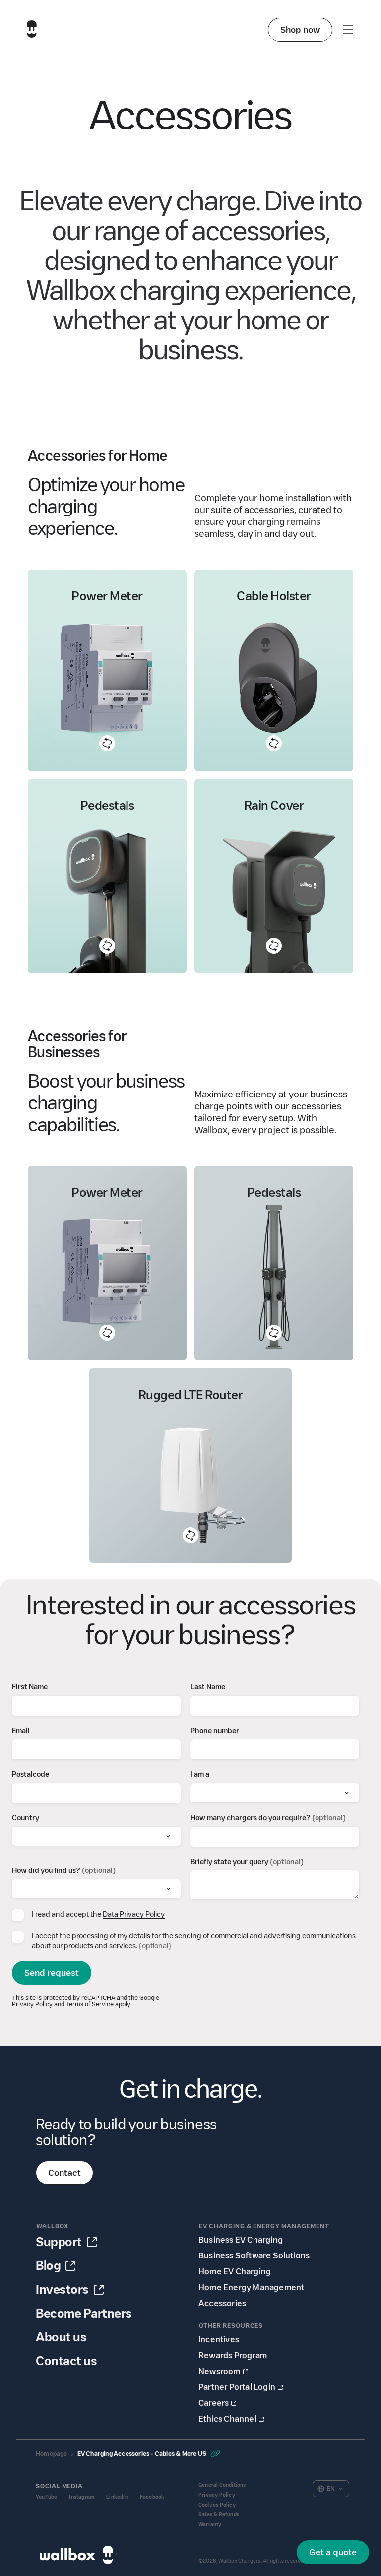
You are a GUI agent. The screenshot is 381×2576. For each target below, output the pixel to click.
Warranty (210, 2525)
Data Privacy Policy (134, 1914)
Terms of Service (90, 2004)
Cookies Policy (217, 2505)
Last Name (208, 1687)
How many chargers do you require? (268, 1818)
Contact (64, 2173)
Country (26, 1818)
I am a (200, 1774)
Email (21, 1731)
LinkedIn (117, 2497)
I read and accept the (98, 1914)
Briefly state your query (247, 1862)
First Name (30, 1687)
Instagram (82, 2497)
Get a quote (333, 2552)
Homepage (52, 2454)
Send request (52, 1973)
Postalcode (31, 1774)
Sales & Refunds (219, 2515)
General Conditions (222, 2485)
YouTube (46, 2497)
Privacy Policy (32, 2004)
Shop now (300, 30)
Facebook (152, 2497)
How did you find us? (64, 1870)
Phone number (215, 1731)
